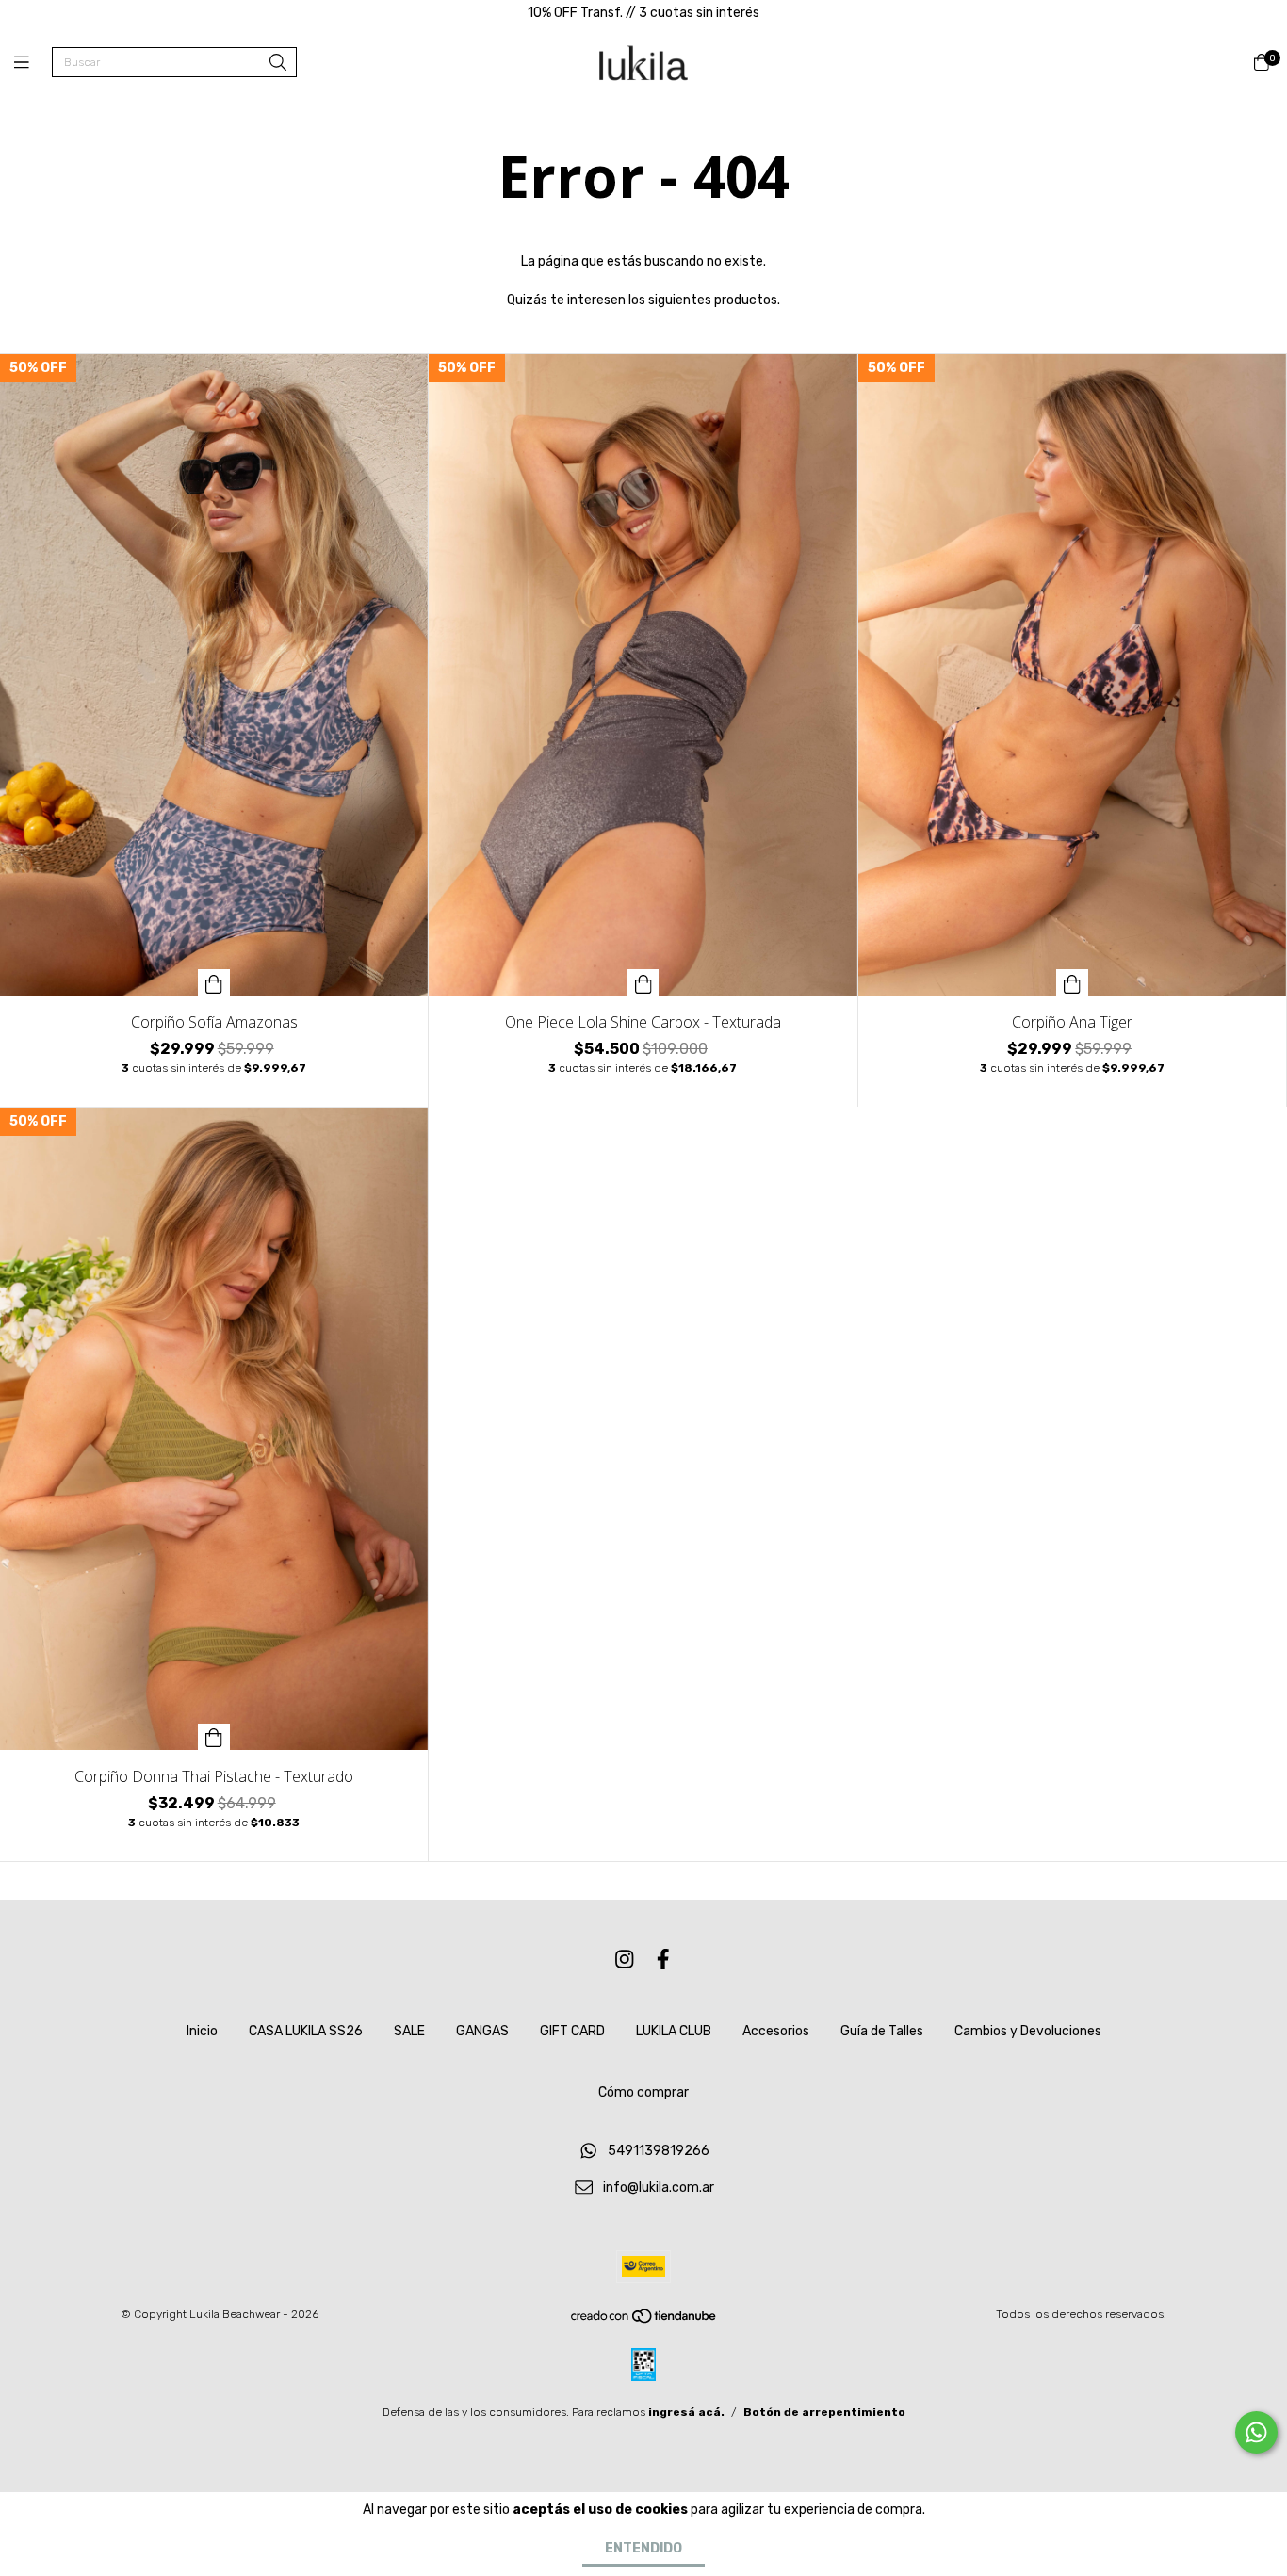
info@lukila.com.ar (659, 2187)
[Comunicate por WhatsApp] (1256, 2432)
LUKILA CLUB (674, 2031)
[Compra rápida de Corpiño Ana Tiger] (1072, 982)
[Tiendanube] (644, 2321)
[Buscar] (278, 64)
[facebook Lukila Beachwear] (663, 1960)
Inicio (202, 2031)
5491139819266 (659, 2151)
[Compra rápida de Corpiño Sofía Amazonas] (214, 982)
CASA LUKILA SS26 (306, 2031)
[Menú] (33, 63)
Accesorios (776, 2031)
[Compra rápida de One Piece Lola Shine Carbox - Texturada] (643, 982)
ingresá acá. (686, 2412)
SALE (409, 2031)
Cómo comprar (643, 2092)
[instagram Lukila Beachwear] (625, 1960)
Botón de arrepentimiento (824, 2412)
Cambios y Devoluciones (1028, 2031)
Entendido (643, 2548)
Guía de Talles (882, 2031)
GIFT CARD (572, 2031)
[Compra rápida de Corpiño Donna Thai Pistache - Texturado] (214, 1737)
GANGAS (482, 2031)
